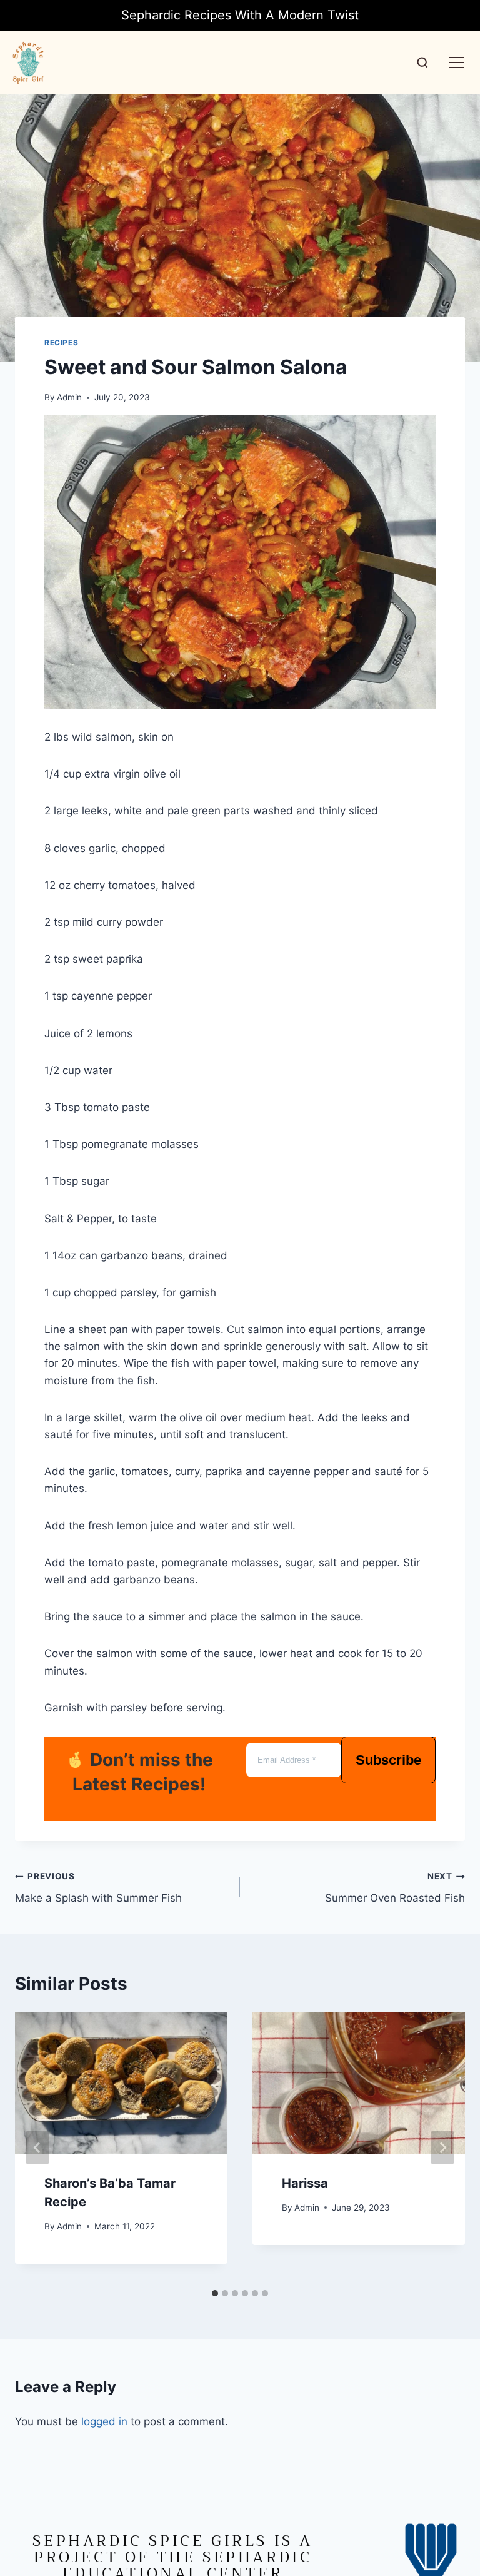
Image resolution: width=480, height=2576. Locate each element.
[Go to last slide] (37, 2148)
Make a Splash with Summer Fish (98, 1888)
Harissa (305, 2183)
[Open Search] (422, 63)
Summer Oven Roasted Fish (395, 1888)
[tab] (215, 2293)
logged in (104, 2421)
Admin (69, 397)
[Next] (442, 2148)
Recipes (61, 342)
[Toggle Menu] (457, 63)
